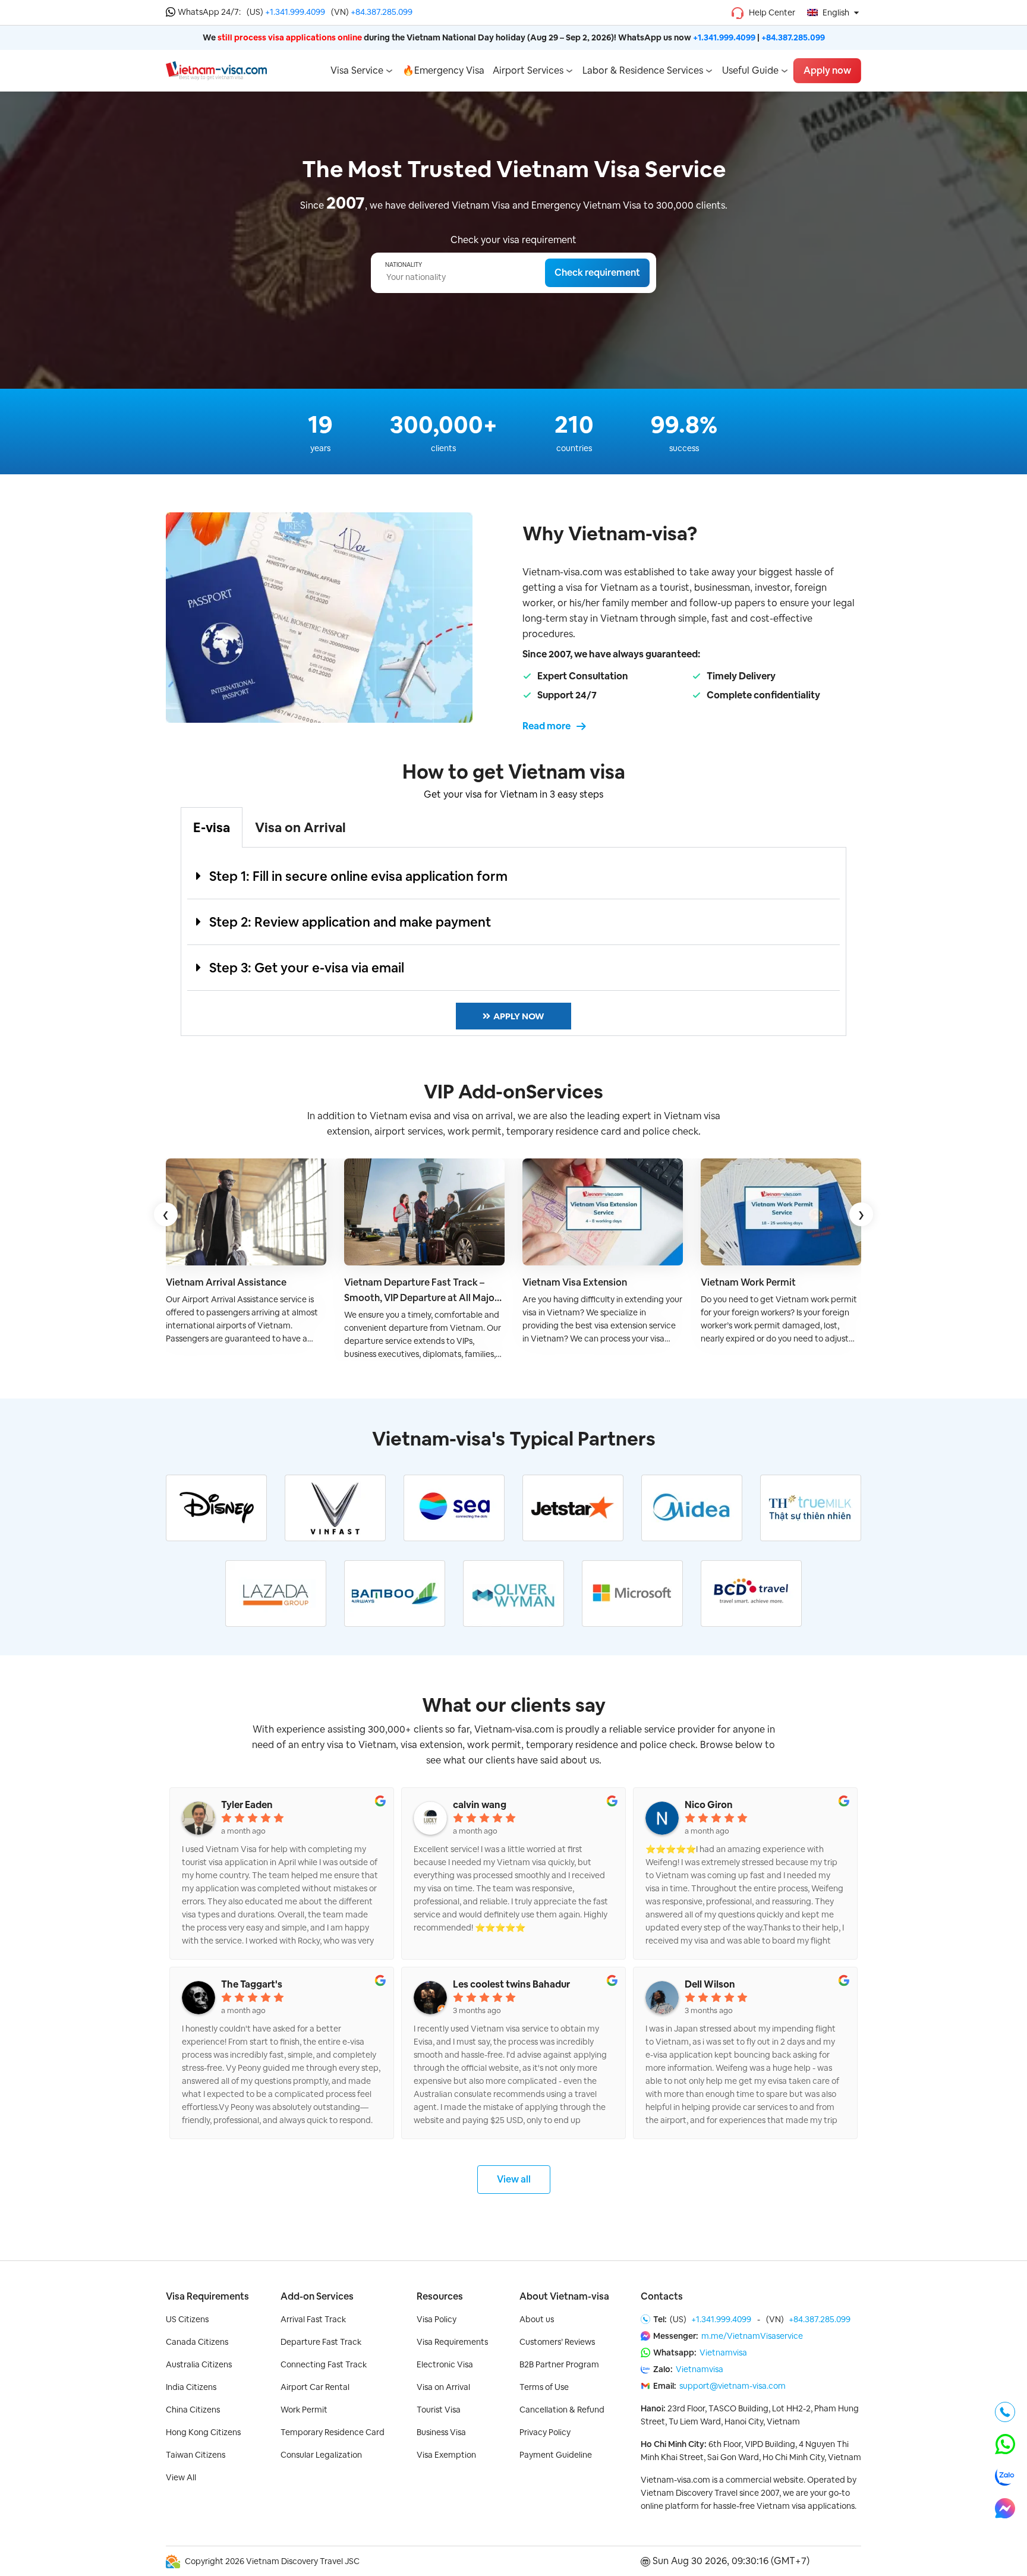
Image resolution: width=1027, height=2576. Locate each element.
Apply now (827, 70)
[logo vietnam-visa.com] (216, 70)
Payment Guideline (556, 2455)
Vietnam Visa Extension (575, 1282)
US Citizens (187, 2319)
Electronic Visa (445, 2364)
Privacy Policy (545, 2432)
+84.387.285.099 (382, 12)
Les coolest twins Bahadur (511, 1985)
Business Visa (441, 2432)
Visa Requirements (207, 2296)
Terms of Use (544, 2387)
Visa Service (357, 70)
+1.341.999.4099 (295, 12)
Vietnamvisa (723, 2353)
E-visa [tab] (212, 827)
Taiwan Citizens (196, 2455)
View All (181, 2477)
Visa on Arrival (443, 2387)
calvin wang (480, 1805)
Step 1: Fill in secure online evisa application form (358, 876)
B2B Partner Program (559, 2364)
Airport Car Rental (315, 2387)
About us (537, 2319)
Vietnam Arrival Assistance (226, 1282)
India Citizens (191, 2387)
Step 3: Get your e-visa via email (307, 968)
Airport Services (528, 70)
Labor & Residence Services (643, 70)
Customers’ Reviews (557, 2342)
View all (514, 2179)
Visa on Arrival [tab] (300, 827)
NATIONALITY (404, 265)
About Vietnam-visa (564, 2296)
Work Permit (304, 2410)
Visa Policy (437, 2319)
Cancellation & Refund (562, 2410)
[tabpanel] (513, 942)
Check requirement (597, 273)
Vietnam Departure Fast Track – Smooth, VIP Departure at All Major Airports (421, 1291)
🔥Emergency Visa (443, 70)
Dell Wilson (710, 1985)
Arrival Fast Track (313, 2319)
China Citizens (193, 2410)
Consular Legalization (321, 2455)
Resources (440, 2296)
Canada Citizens (197, 2342)
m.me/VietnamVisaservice (752, 2336)
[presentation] (166, 1214)
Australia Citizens (199, 2364)
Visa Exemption (446, 2455)
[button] (513, 876)
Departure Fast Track (321, 2342)
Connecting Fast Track (324, 2364)
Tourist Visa (439, 2410)
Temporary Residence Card (333, 2432)
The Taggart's (252, 1985)
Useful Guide (750, 70)
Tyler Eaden (247, 1805)
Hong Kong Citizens (203, 2432)
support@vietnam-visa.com (733, 2386)
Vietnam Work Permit (748, 1282)
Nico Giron (709, 1805)
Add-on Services (317, 2296)
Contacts (662, 2296)
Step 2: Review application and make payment (350, 922)
